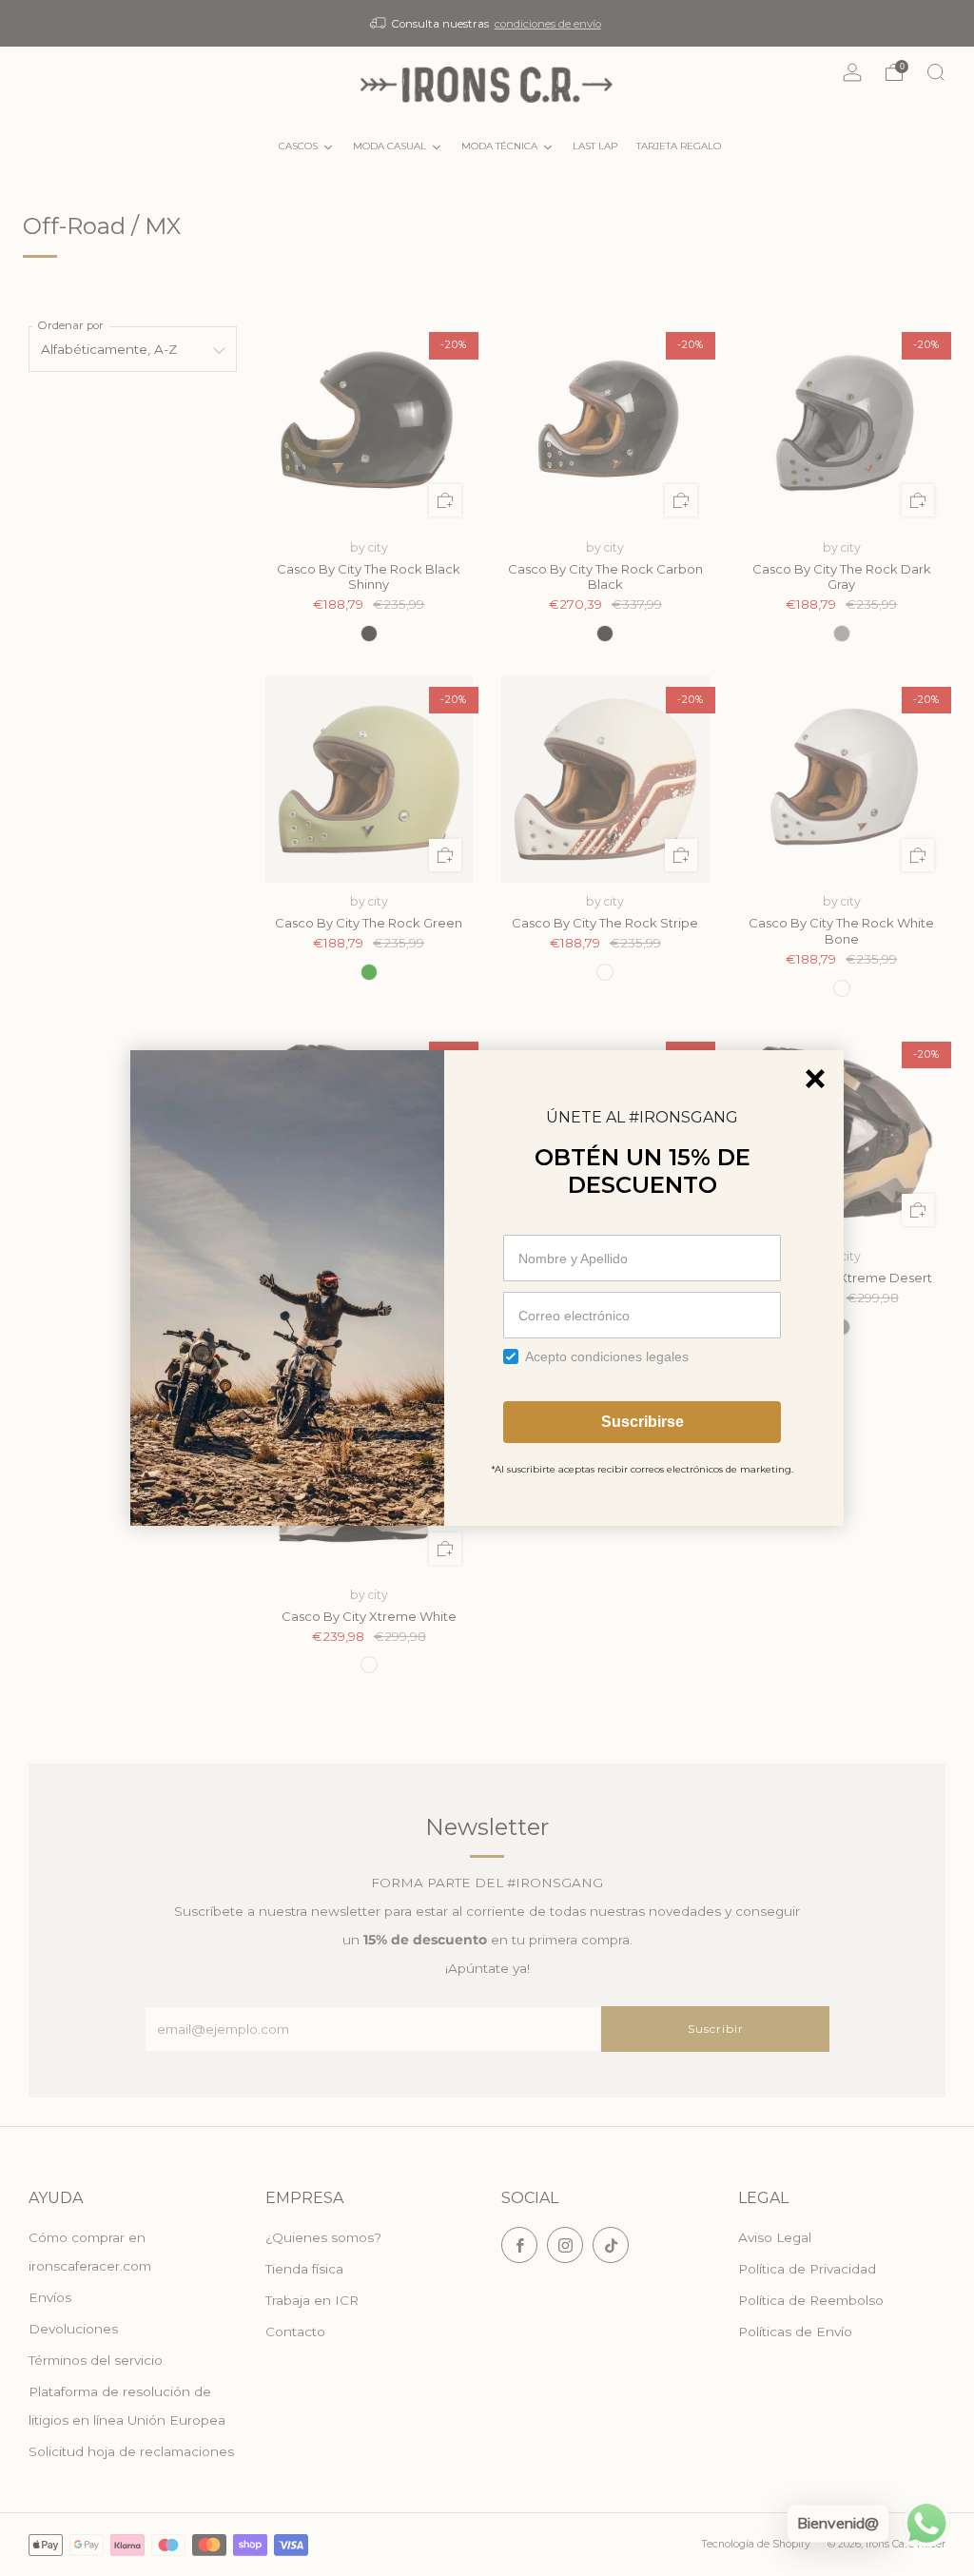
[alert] (487, 1288)
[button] (815, 1079)
